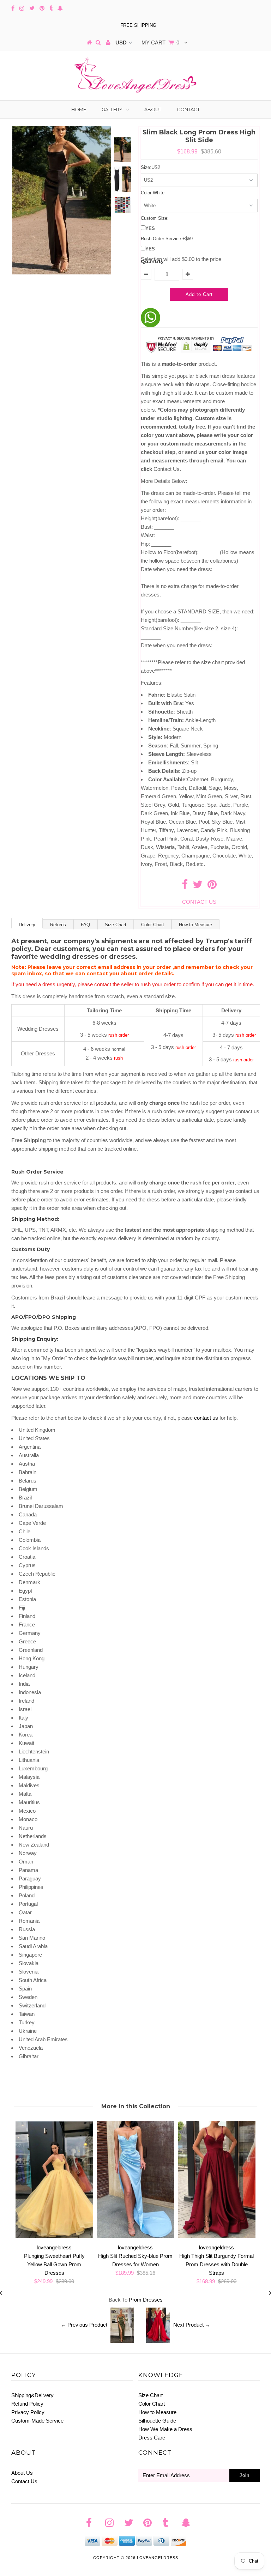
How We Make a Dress (165, 2429)
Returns (58, 925)
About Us (22, 2473)
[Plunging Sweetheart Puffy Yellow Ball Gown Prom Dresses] (54, 2236)
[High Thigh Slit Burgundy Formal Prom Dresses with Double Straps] (217, 2236)
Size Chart (116, 925)
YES (150, 228)
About (153, 109)
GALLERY (112, 109)
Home (79, 109)
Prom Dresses (146, 2300)
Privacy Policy (28, 2412)
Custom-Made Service (37, 2421)
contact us (206, 1418)
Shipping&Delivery (32, 2395)
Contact (188, 109)
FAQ (85, 925)
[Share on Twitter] (198, 886)
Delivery (27, 925)
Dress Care (152, 2438)
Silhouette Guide (157, 2421)
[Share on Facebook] (185, 886)
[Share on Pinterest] (212, 886)
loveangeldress (158, 2558)
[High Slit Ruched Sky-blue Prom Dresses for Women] (135, 2236)
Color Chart (153, 925)
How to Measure (195, 925)
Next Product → (192, 2325)
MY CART (160, 43)
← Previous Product (84, 2325)
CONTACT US (199, 902)
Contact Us (24, 2481)
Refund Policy (27, 2404)
